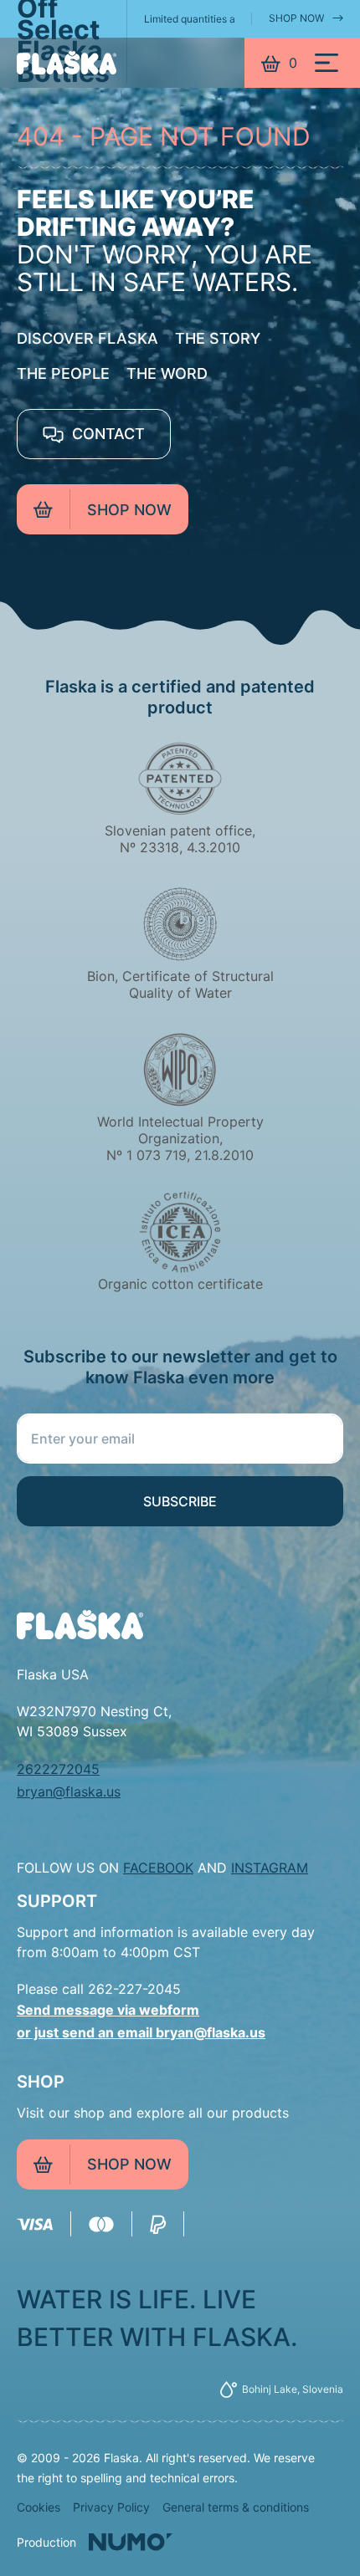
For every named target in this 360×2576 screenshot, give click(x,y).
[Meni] (327, 63)
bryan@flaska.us (69, 1791)
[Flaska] (67, 63)
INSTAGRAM (270, 1868)
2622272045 (58, 1769)
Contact (106, 434)
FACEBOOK (158, 1868)
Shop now (129, 510)
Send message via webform (108, 2010)
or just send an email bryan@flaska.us (141, 2032)
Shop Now (296, 18)
